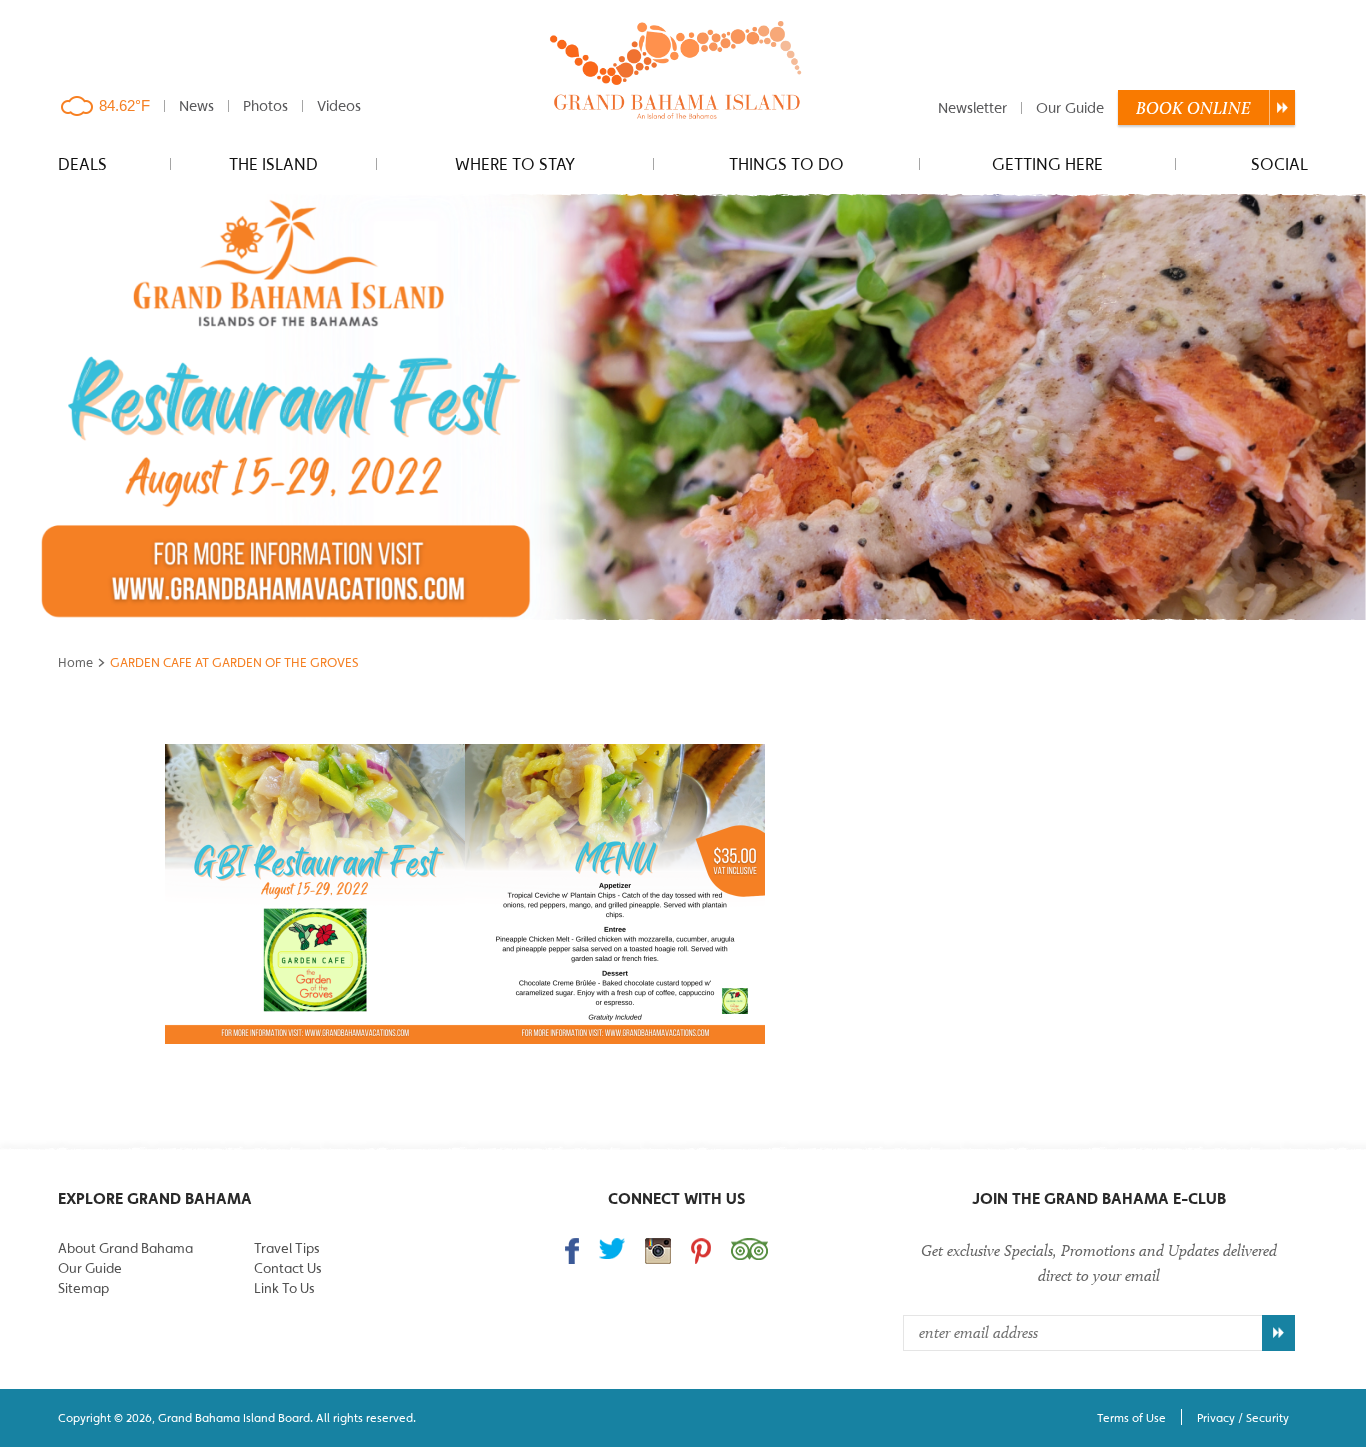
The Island (273, 164)
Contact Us (287, 1268)
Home (75, 662)
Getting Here (1047, 164)
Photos (265, 105)
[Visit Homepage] (676, 72)
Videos (339, 105)
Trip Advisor (749, 1249)
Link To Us (284, 1288)
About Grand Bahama (125, 1248)
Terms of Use (1131, 1417)
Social (1279, 164)
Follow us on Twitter (612, 1248)
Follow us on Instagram (658, 1251)
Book (1193, 108)
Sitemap (83, 1288)
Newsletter (972, 107)
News (196, 105)
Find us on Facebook (572, 1251)
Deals (82, 164)
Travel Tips (286, 1248)
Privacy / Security (1243, 1417)
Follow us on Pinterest (701, 1251)
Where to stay (515, 164)
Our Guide (1070, 107)
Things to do (786, 164)
